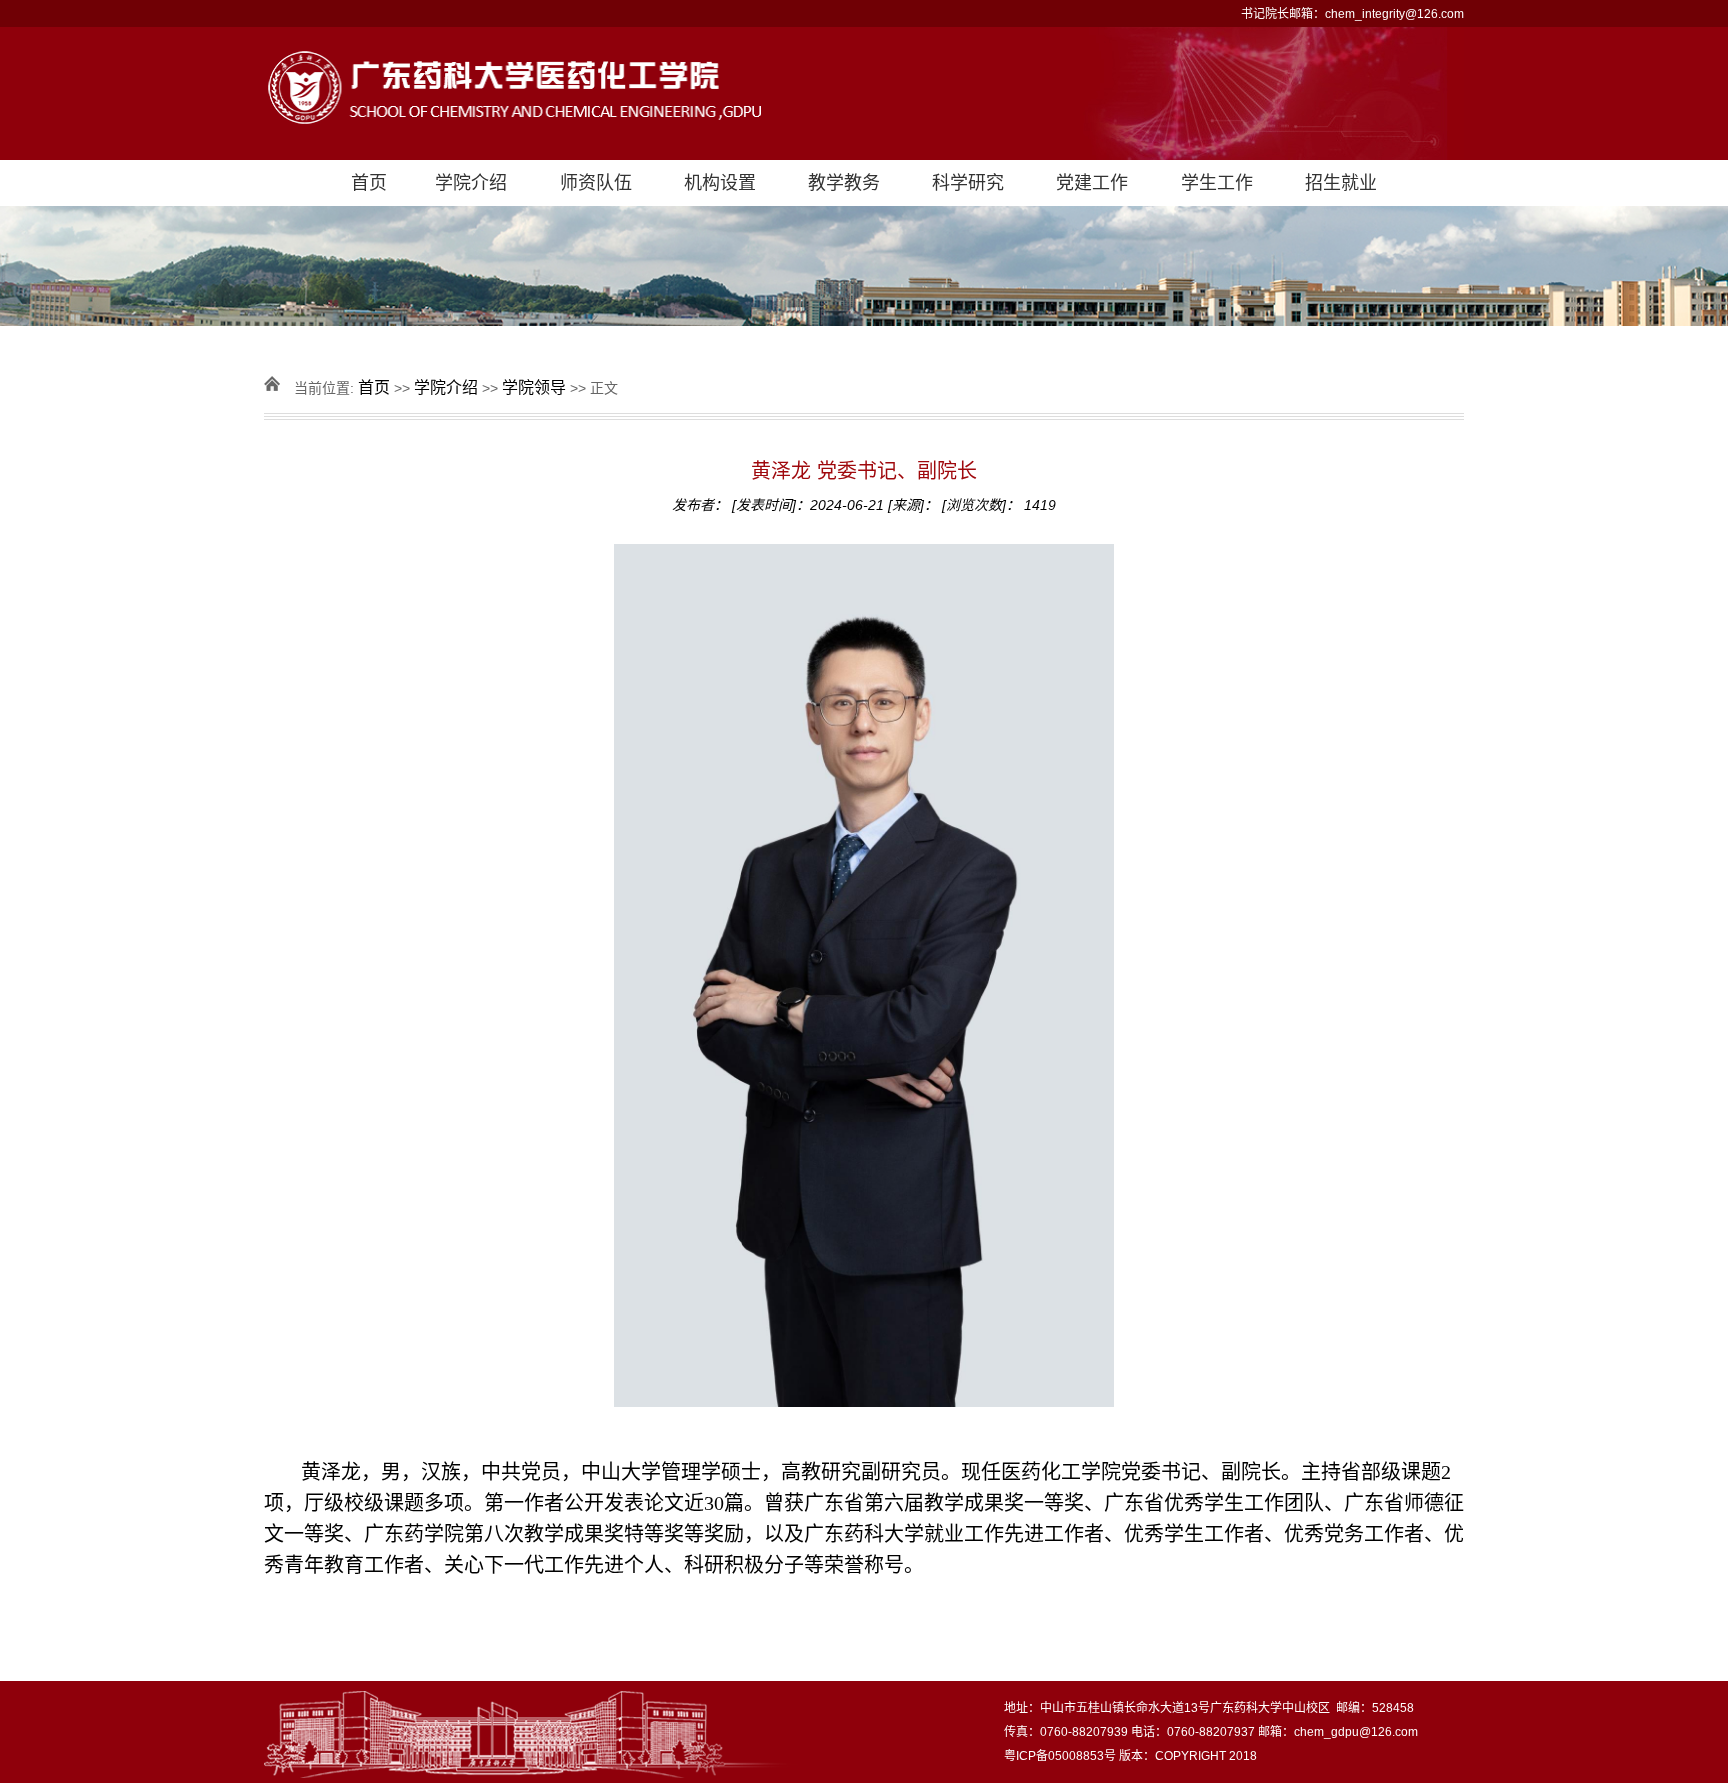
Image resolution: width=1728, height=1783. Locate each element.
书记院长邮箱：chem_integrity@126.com (1352, 14)
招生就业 (1341, 183)
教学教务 (844, 183)
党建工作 (1092, 183)
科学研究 (968, 183)
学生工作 (1217, 183)
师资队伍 (596, 183)
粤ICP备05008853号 (1060, 1756)
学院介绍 (471, 183)
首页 (369, 183)
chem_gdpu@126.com (1356, 1732)
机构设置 (720, 183)
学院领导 (534, 387)
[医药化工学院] (864, 93)
